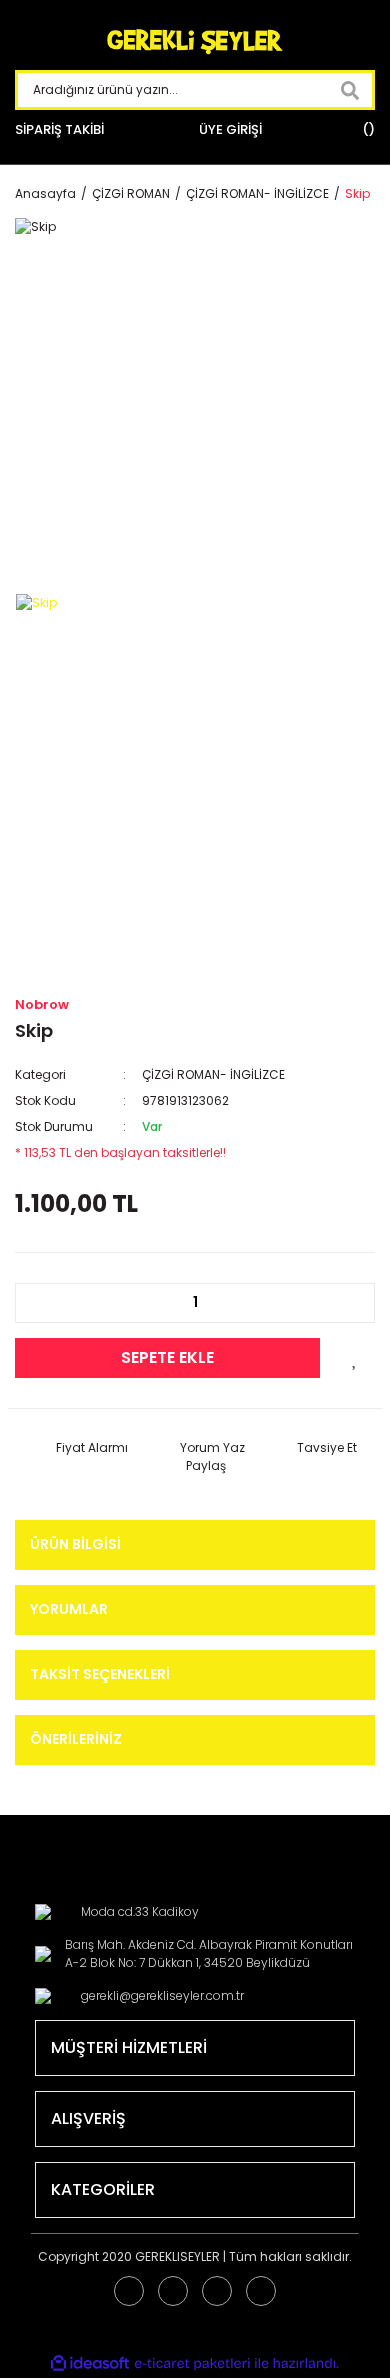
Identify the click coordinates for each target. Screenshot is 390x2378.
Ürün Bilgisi (75, 1544)
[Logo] (195, 42)
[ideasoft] (90, 2363)
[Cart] (366, 130)
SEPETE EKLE (167, 1357)
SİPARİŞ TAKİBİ (59, 129)
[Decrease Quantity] (41, 1303)
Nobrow (42, 1004)
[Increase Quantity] (349, 1303)
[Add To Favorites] (355, 1358)
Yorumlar (69, 1609)
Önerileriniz (76, 1739)
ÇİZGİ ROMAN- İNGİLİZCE (213, 1074)
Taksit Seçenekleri (100, 1674)
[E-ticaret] (192, 2363)
